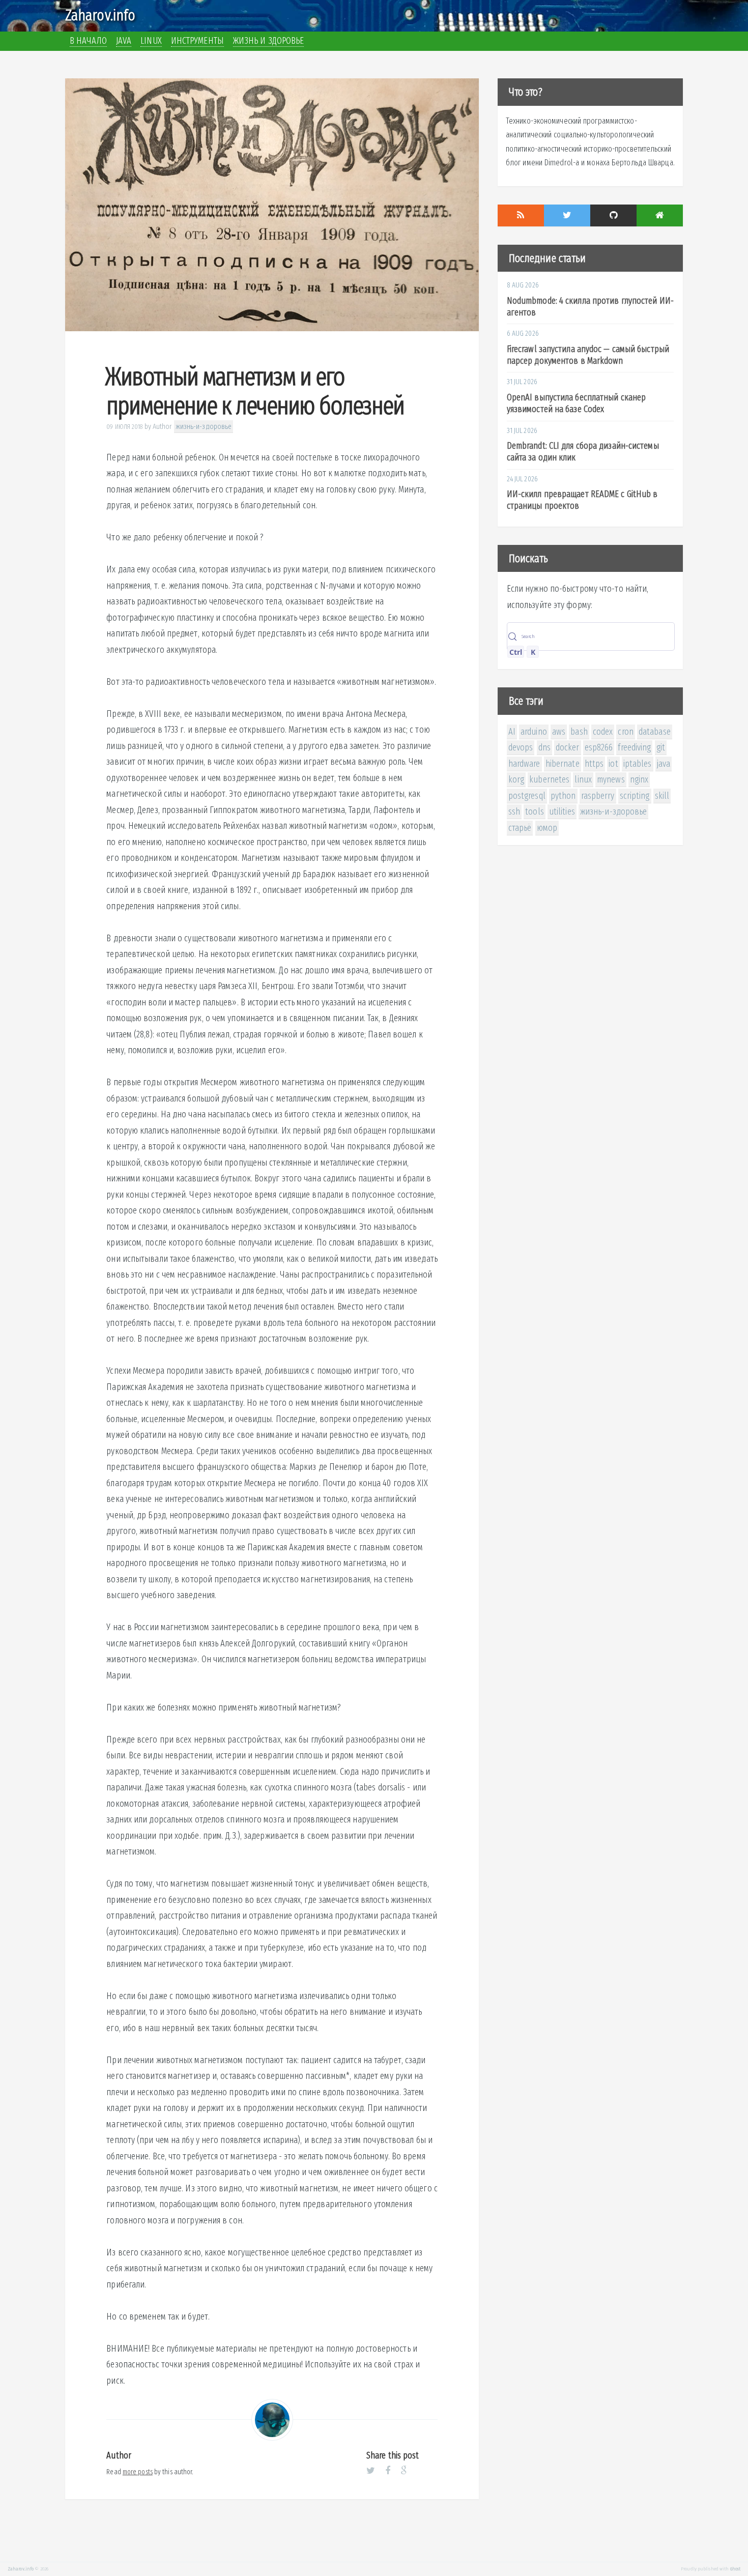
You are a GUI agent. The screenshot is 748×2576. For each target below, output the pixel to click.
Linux (151, 41)
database (655, 732)
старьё (520, 828)
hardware (524, 764)
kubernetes (549, 779)
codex (603, 732)
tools (535, 812)
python (563, 796)
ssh (514, 812)
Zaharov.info (100, 15)
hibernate (563, 764)
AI (512, 732)
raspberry (598, 796)
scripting (635, 796)
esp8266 (599, 747)
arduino (534, 732)
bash (579, 732)
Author (163, 426)
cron (625, 732)
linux (583, 779)
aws (559, 732)
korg (516, 779)
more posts (138, 2472)
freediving (634, 747)
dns (544, 747)
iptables (638, 764)
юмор (547, 828)
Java (124, 41)
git (661, 747)
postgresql (527, 796)
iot (613, 764)
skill (662, 796)
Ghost (736, 2569)
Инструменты (197, 41)
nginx (639, 779)
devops (521, 747)
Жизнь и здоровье (269, 41)
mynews (611, 779)
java (664, 764)
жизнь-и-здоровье (204, 426)
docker (568, 747)
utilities (562, 812)
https (594, 764)
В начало (88, 41)
